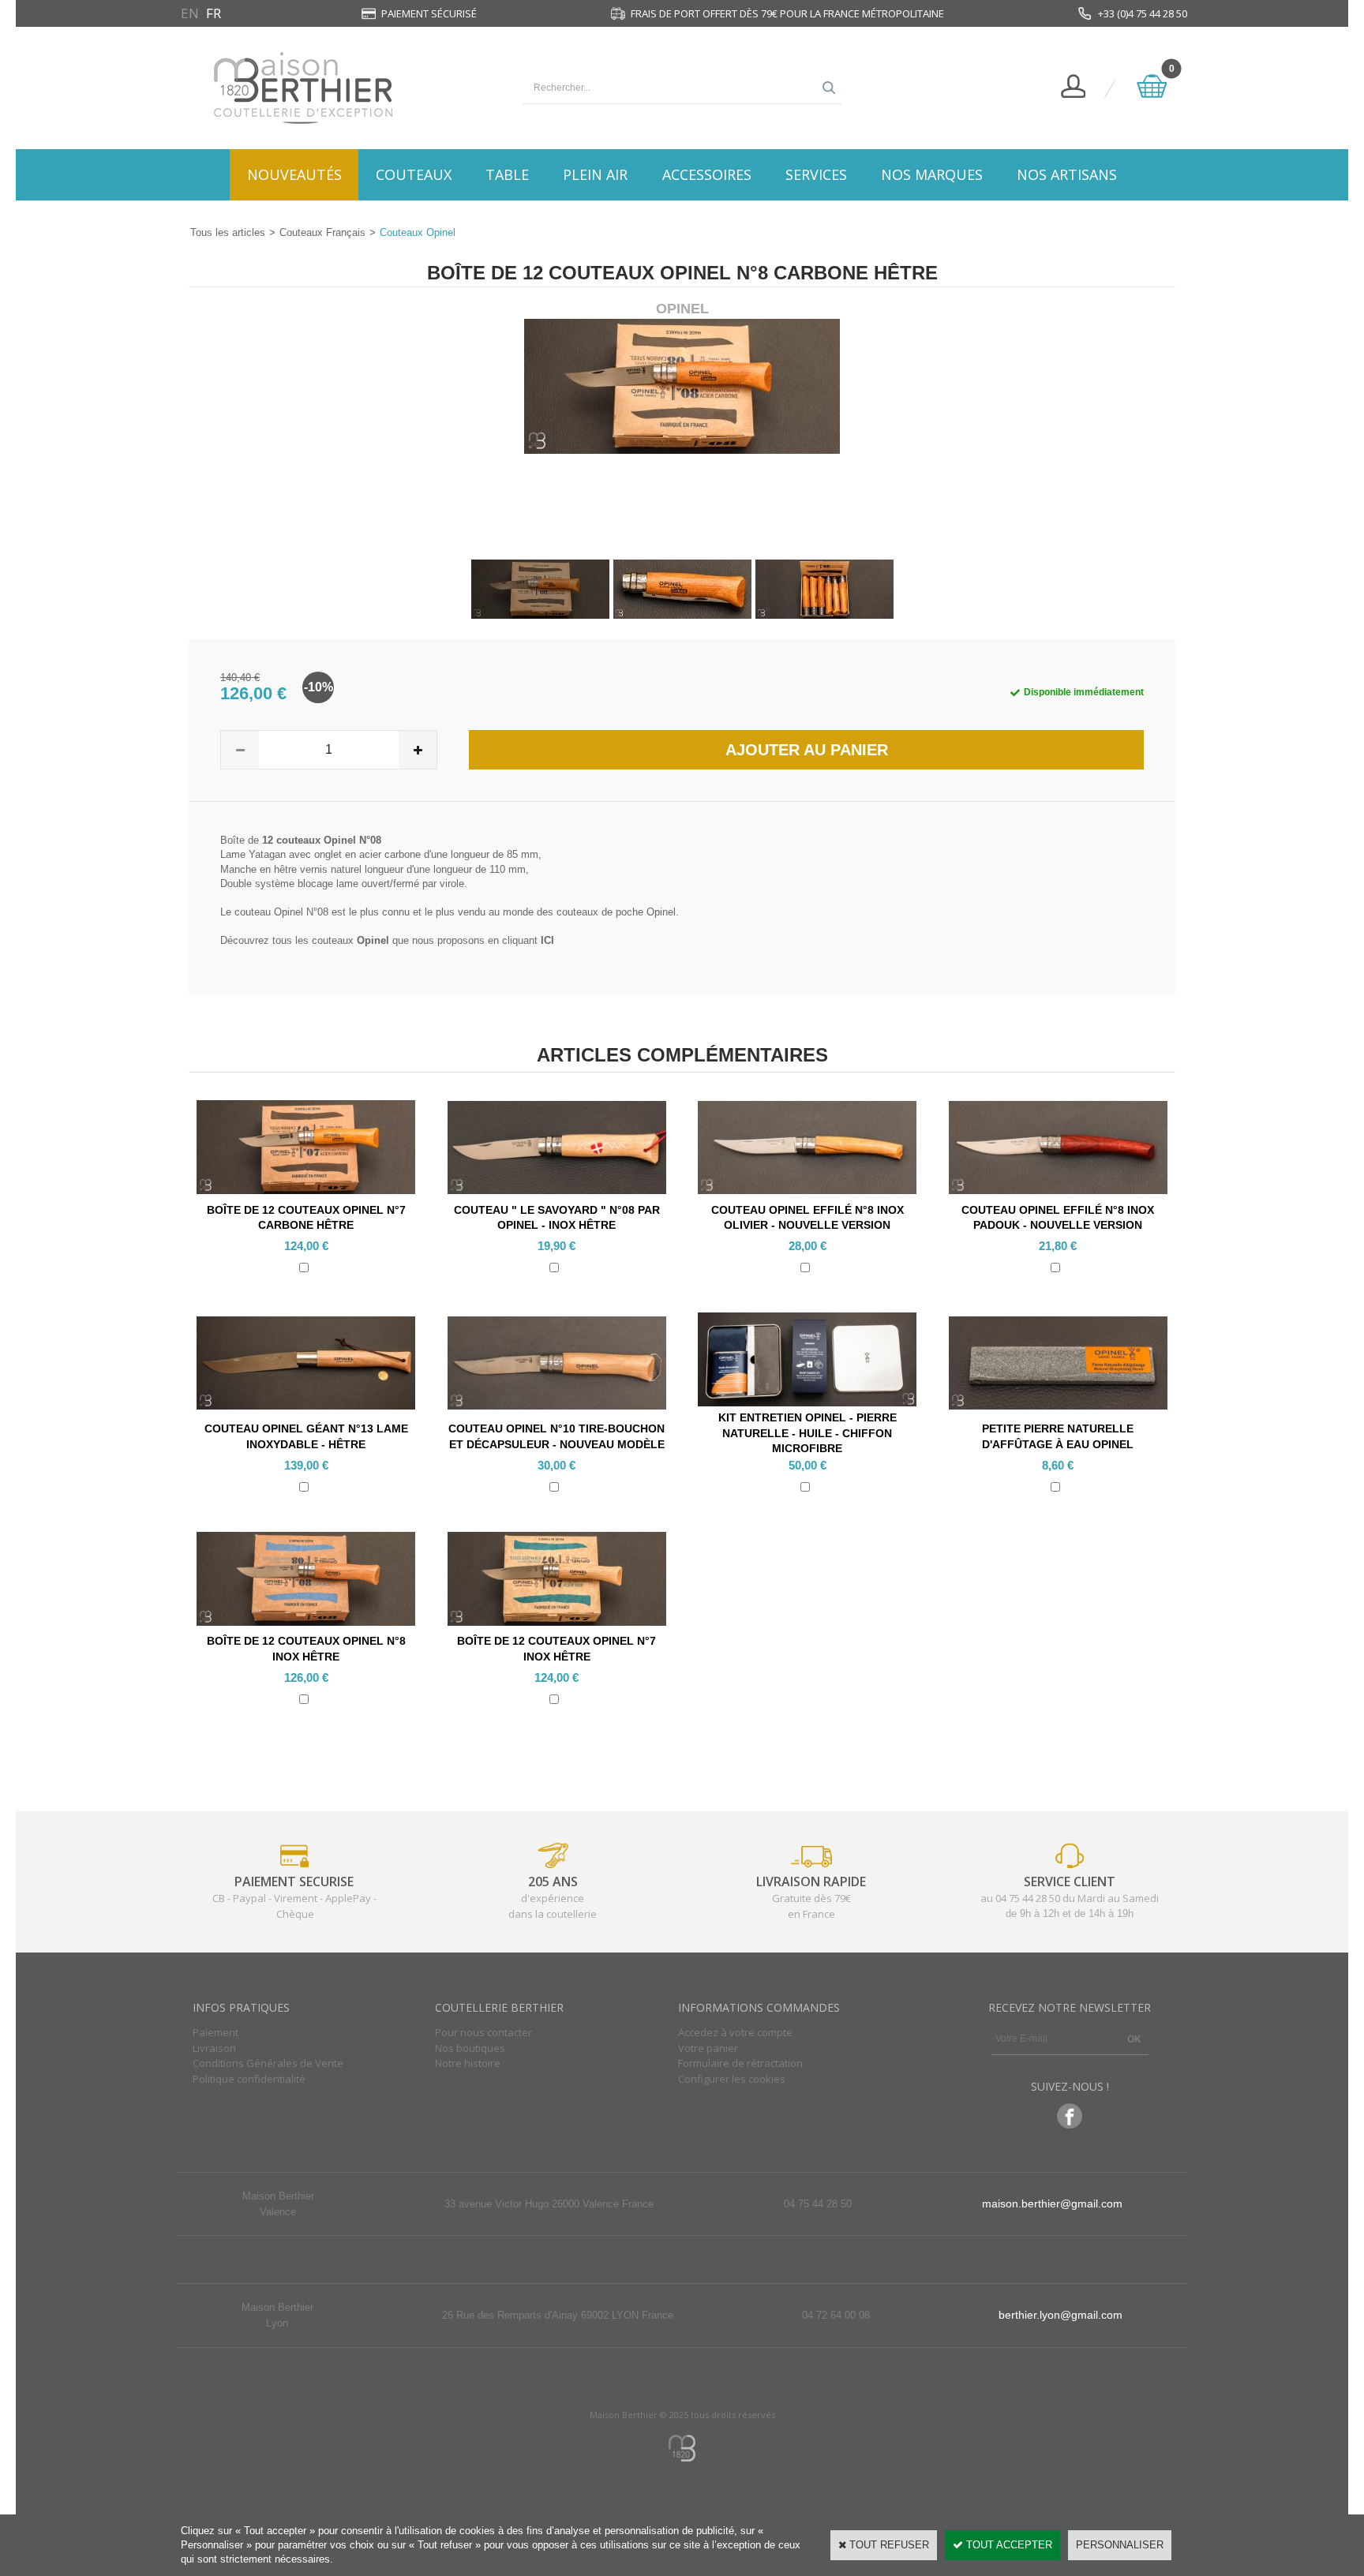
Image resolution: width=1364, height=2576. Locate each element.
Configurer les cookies (732, 2079)
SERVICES (816, 174)
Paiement (215, 2032)
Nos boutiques (470, 2048)
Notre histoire (468, 2063)
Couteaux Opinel (418, 232)
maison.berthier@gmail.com (1052, 2203)
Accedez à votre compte (735, 2032)
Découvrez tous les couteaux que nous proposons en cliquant (387, 940)
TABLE (507, 174)
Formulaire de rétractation (740, 2063)
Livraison (214, 2048)
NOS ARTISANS (1067, 174)
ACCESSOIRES (707, 174)
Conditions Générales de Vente (268, 2063)
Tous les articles (228, 232)
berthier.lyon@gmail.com (1060, 2315)
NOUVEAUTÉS (294, 174)
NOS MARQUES (932, 174)
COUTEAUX (414, 174)
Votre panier (708, 2048)
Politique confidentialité (249, 2079)
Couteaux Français (322, 232)
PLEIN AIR (595, 174)
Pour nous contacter (483, 2032)
